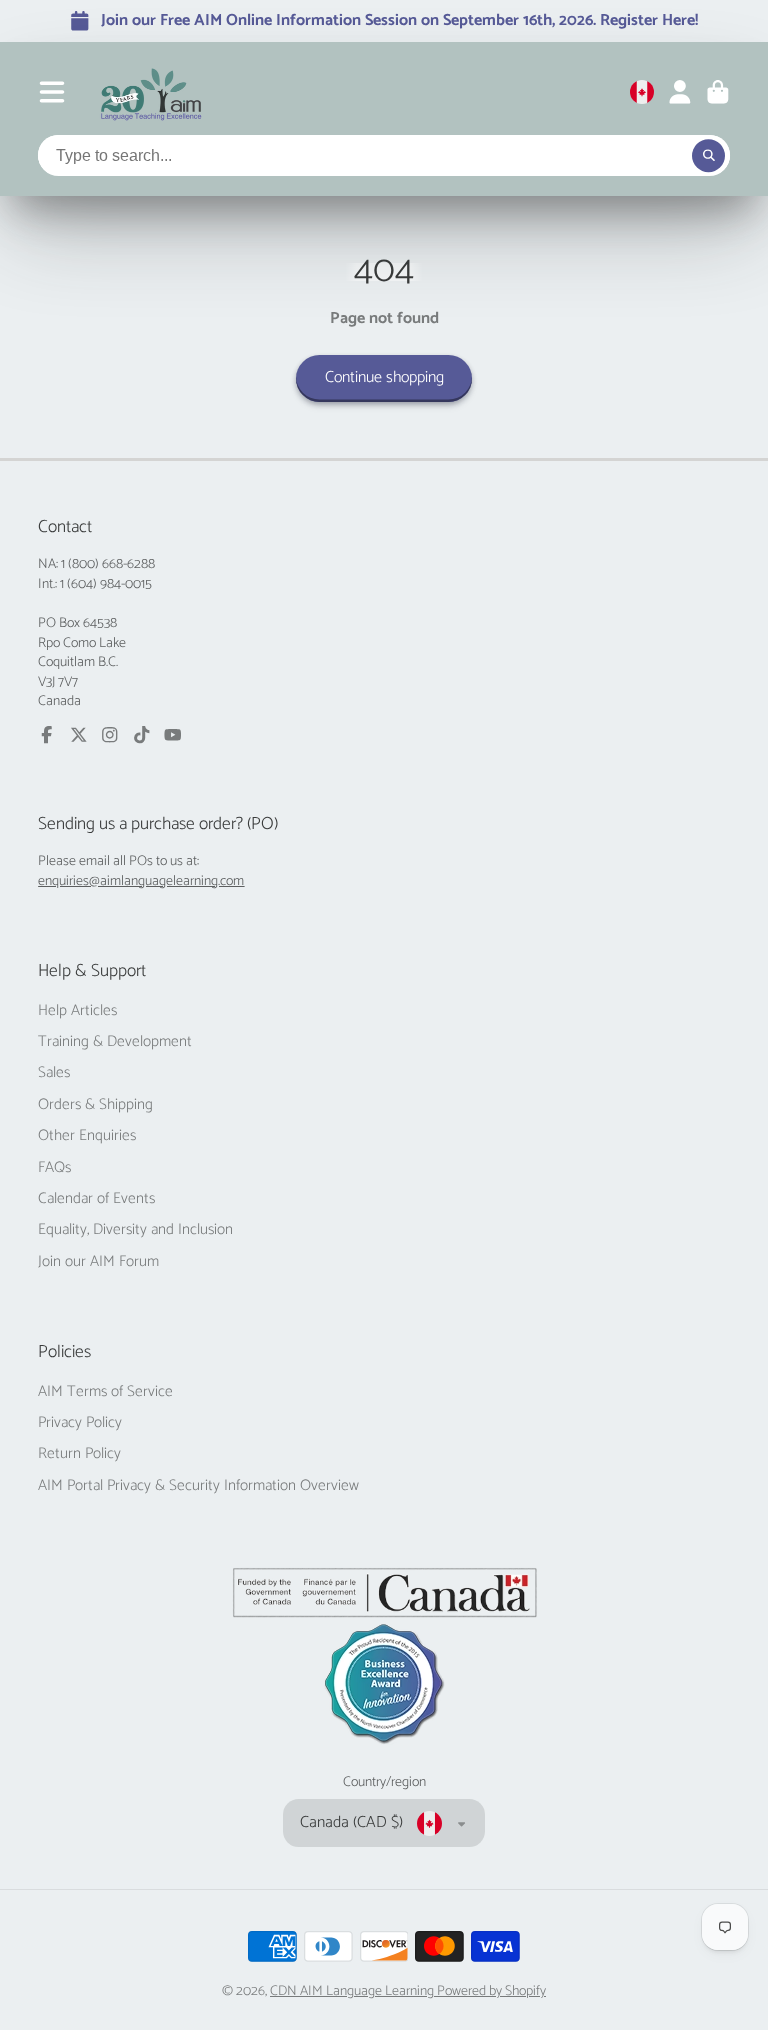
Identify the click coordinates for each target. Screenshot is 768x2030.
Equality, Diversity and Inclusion (135, 1230)
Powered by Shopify (491, 1991)
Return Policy (79, 1454)
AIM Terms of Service (105, 1392)
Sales (54, 1073)
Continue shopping (384, 377)
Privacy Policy (80, 1423)
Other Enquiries (87, 1136)
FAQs (54, 1168)
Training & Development (115, 1042)
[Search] (709, 156)
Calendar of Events (96, 1199)
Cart (718, 92)
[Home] (151, 92)
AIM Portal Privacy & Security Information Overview (198, 1486)
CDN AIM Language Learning (353, 1991)
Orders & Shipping (95, 1105)
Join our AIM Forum (98, 1262)
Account (680, 92)
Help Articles (77, 1011)
